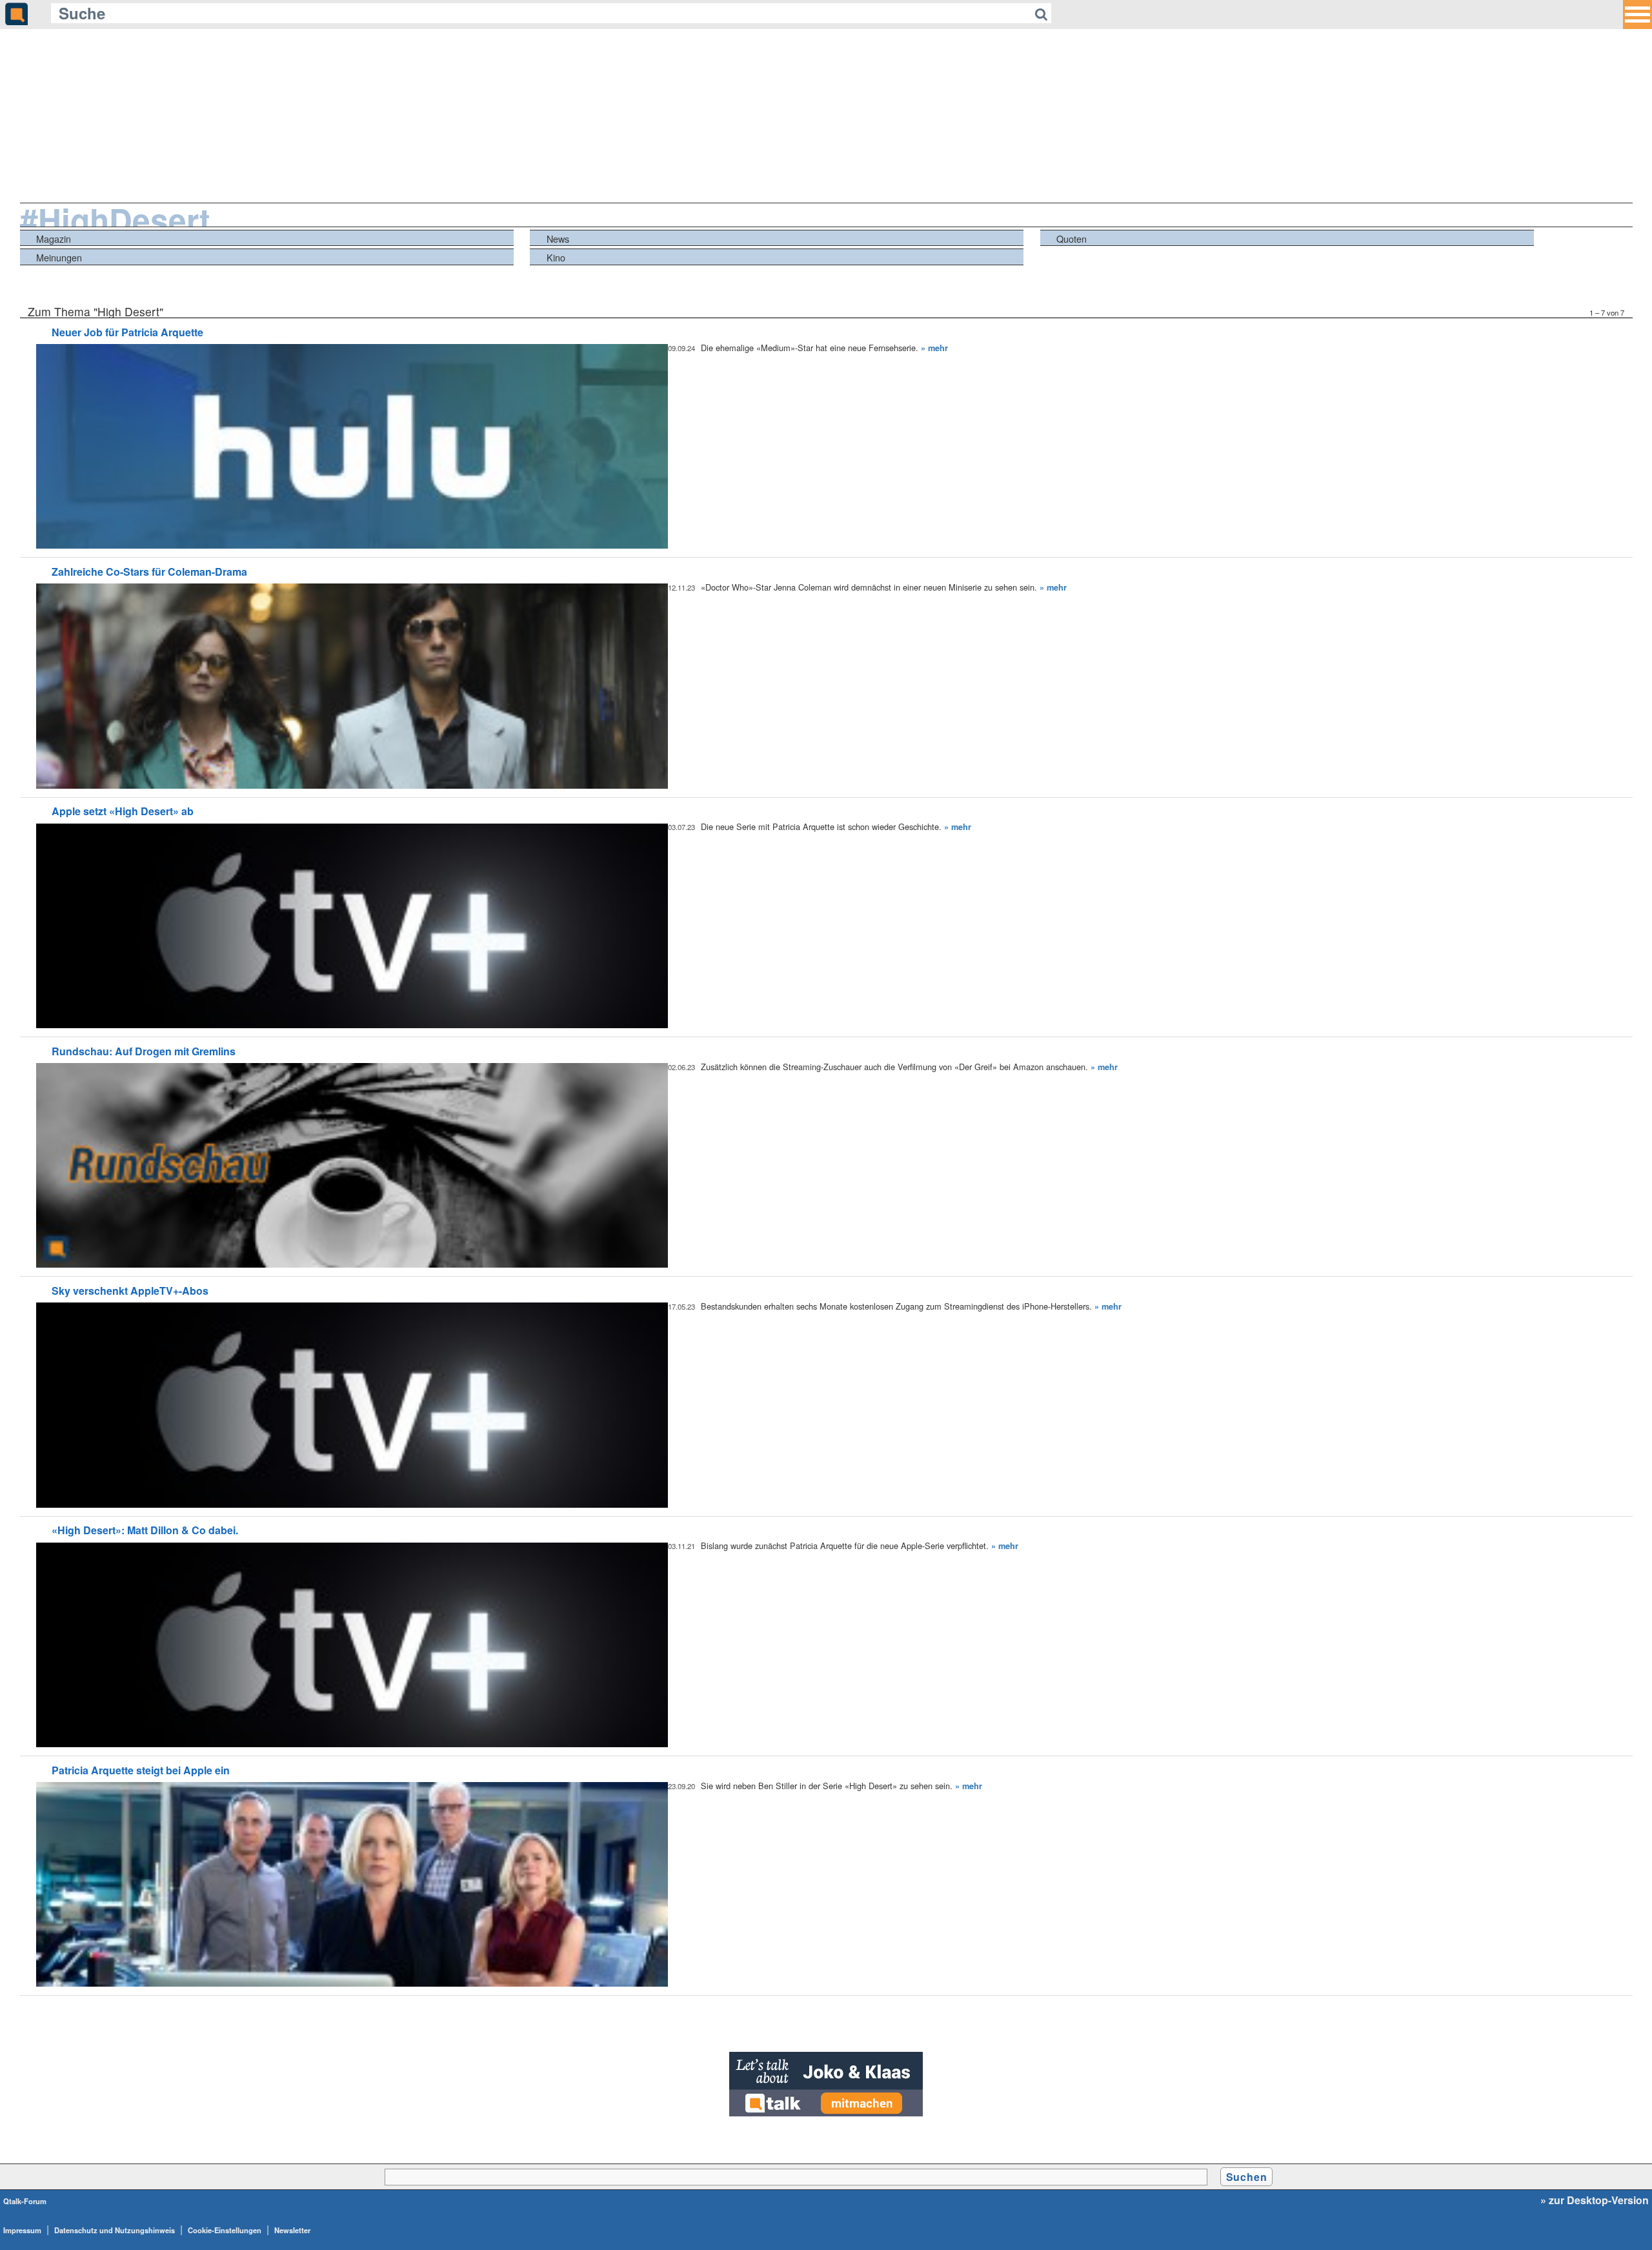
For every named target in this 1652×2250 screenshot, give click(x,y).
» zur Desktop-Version (1595, 2200)
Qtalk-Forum (25, 2201)
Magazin (54, 238)
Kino (556, 257)
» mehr (934, 348)
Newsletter (292, 2230)
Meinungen (59, 257)
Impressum (22, 2230)
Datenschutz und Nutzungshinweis (115, 2230)
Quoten (1072, 238)
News (558, 238)
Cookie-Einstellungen (225, 2230)
